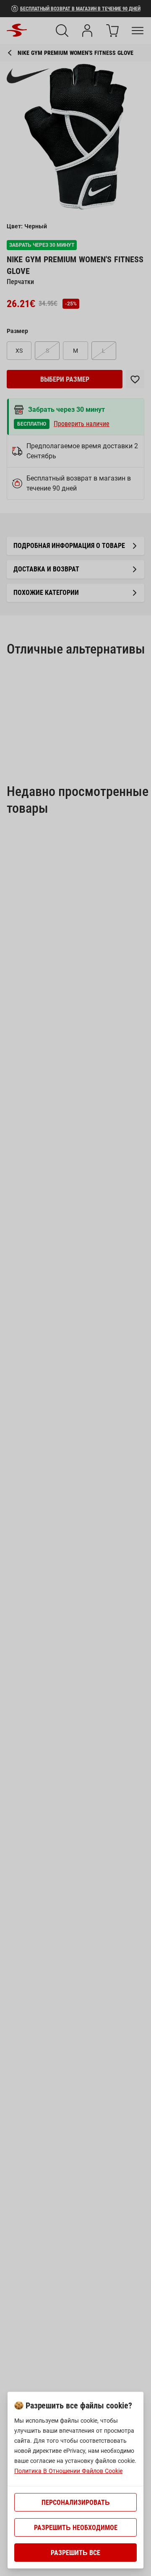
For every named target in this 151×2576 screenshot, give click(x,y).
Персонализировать (76, 2502)
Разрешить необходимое (76, 2528)
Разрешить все (75, 2553)
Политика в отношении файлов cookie (68, 2471)
